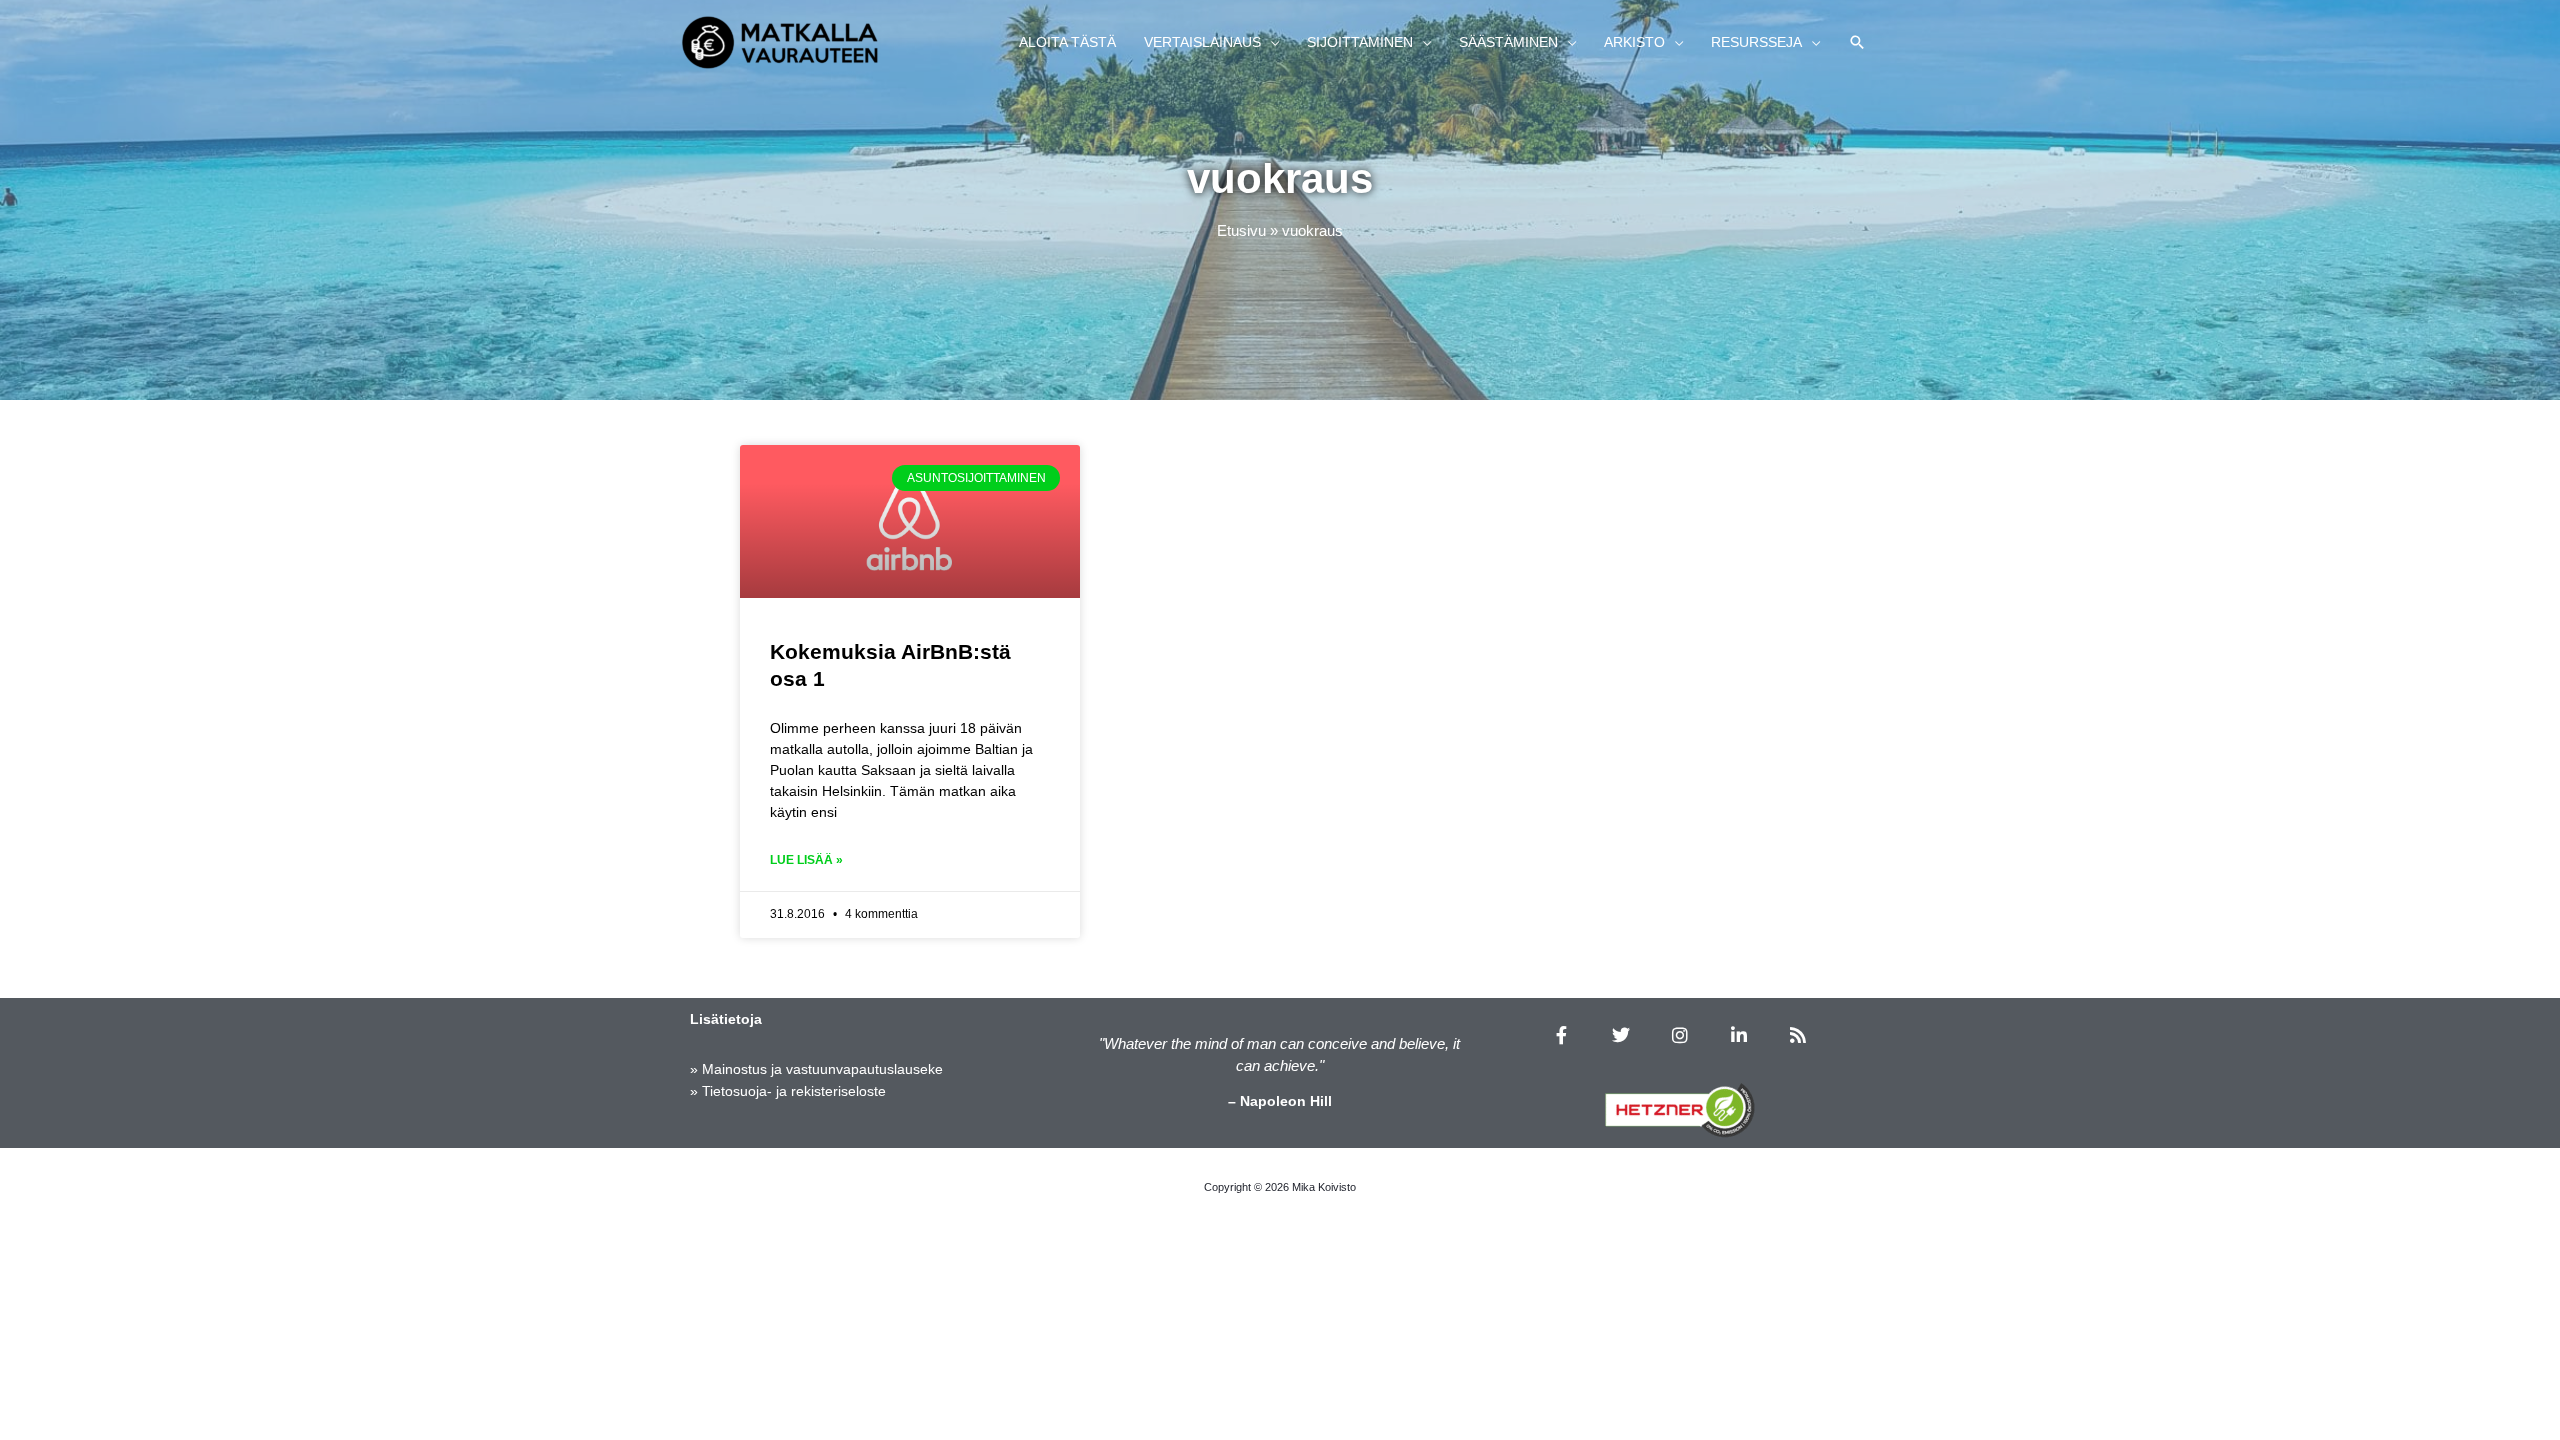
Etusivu (1241, 230)
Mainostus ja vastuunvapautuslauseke (822, 1069)
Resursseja (1756, 42)
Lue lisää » (806, 860)
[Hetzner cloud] (1680, 1110)
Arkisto (1634, 42)
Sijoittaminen (1360, 42)
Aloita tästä (1067, 42)
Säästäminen (1508, 42)
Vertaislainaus (1202, 42)
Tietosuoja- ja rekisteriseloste (794, 1091)
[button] (1857, 42)
